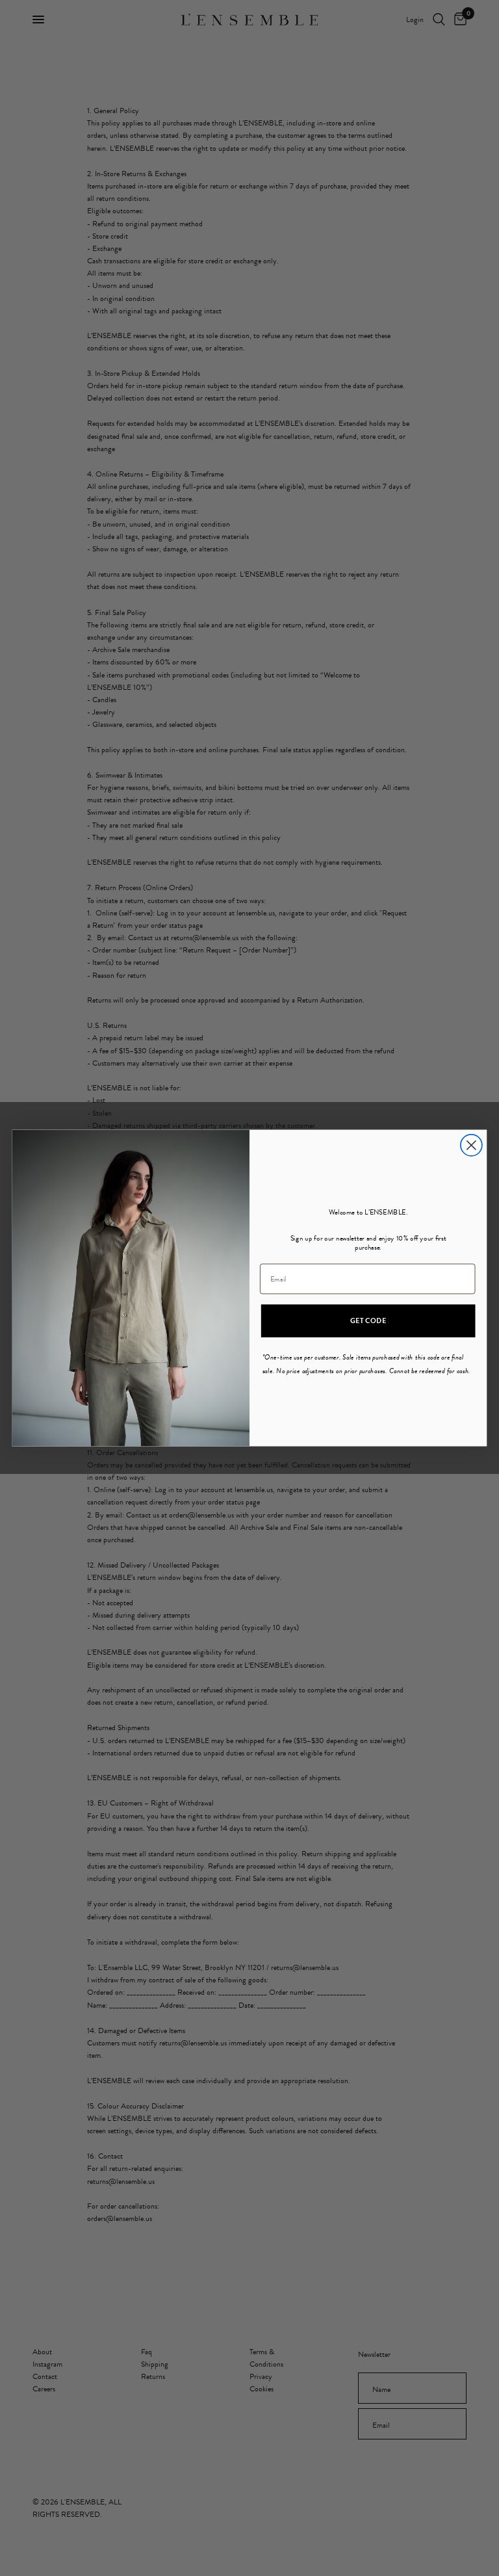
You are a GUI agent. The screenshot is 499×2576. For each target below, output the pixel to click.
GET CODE (368, 1321)
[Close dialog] (471, 1145)
